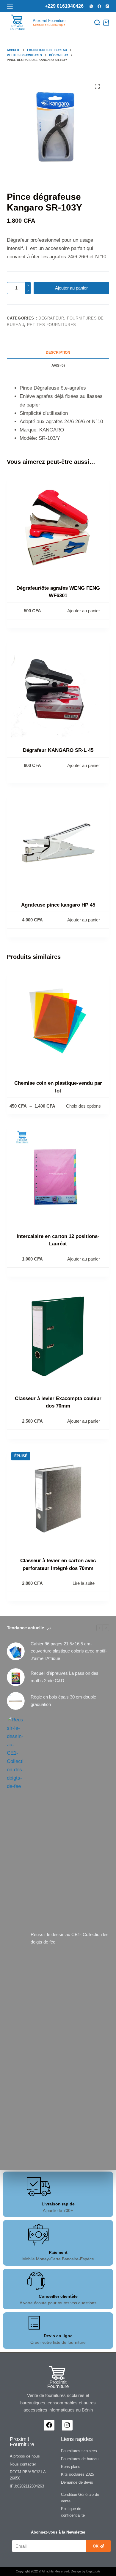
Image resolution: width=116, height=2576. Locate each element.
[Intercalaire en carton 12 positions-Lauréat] (58, 1174)
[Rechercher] (97, 23)
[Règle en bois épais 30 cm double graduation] (16, 1701)
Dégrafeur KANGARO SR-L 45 (58, 750)
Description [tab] (58, 352)
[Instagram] (107, 6)
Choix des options (83, 1106)
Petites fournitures (52, 325)
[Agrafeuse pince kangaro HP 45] (58, 843)
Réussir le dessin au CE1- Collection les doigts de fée (70, 1938)
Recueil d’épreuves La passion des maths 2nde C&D (65, 1677)
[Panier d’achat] (106, 23)
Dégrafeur (51, 318)
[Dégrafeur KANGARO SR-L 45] (58, 688)
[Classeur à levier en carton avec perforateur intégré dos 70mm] (58, 1499)
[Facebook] (99, 6)
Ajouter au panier (71, 288)
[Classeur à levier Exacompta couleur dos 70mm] (58, 1336)
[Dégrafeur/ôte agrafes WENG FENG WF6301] (58, 526)
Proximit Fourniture (49, 21)
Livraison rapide (58, 2204)
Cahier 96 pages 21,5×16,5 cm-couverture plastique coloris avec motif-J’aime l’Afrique (69, 1651)
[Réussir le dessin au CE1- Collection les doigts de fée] (16, 1938)
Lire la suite (84, 1583)
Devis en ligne (58, 2336)
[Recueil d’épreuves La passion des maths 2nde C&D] (16, 1677)
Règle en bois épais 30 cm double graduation (63, 1701)
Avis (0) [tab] (58, 366)
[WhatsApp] (91, 6)
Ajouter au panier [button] (84, 611)
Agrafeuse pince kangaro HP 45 (58, 905)
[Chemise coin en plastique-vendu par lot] (58, 1021)
